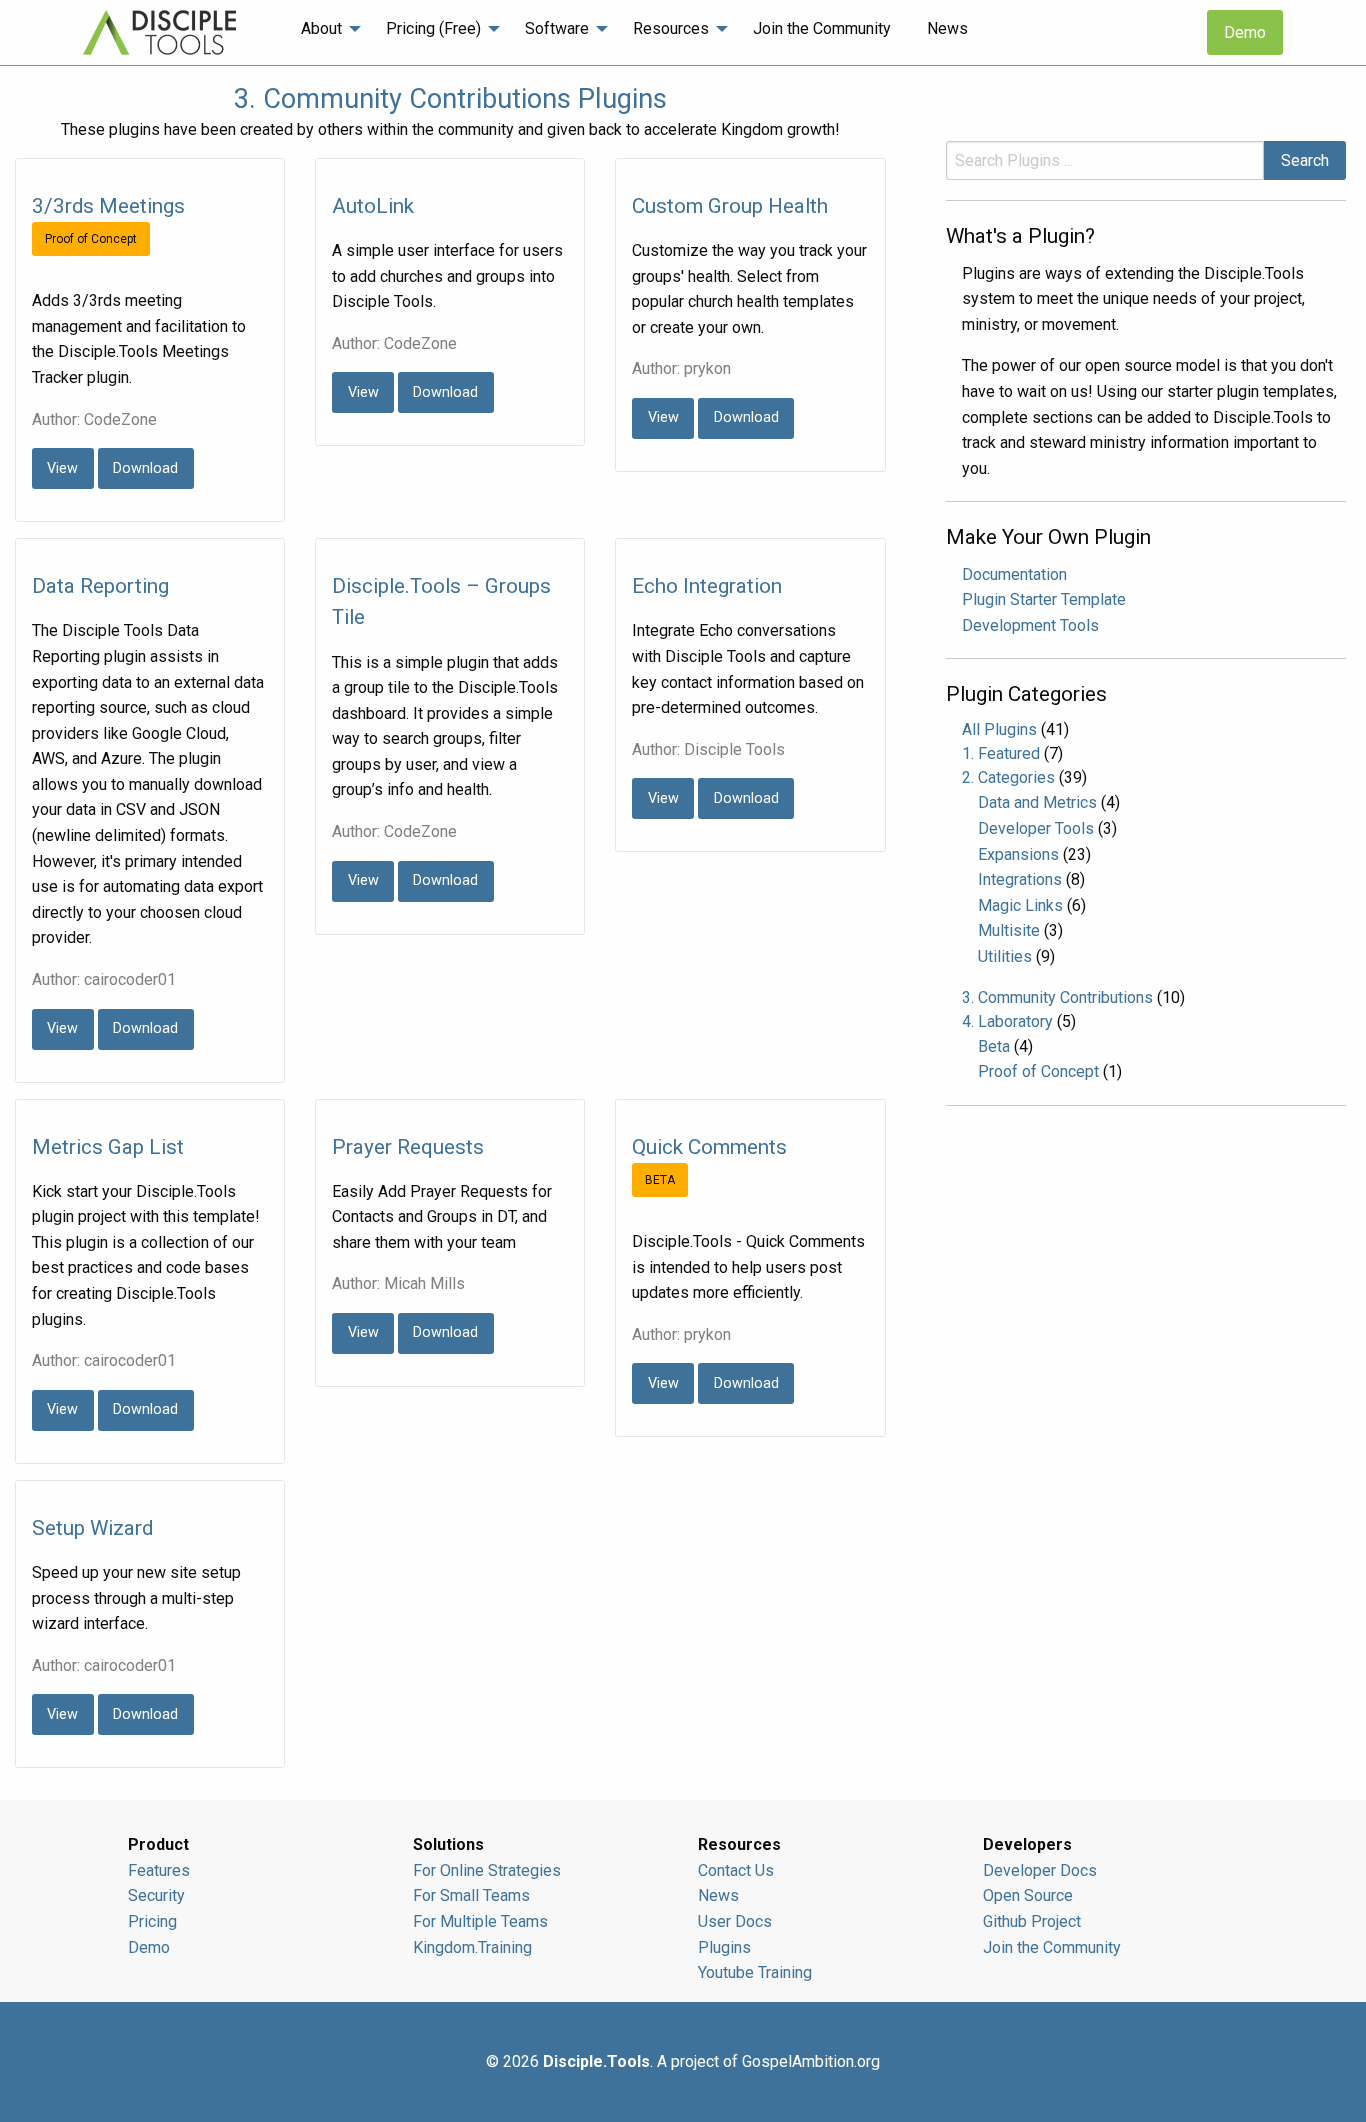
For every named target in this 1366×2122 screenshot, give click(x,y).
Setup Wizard (92, 1528)
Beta (994, 1046)
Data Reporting (100, 586)
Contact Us (736, 1870)
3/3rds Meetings (108, 206)
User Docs (735, 1921)
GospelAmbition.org (811, 2061)
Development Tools (1030, 625)
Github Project (1032, 1921)
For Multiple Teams (480, 1921)
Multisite (1009, 930)
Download (145, 468)
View (62, 468)
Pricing (152, 1921)
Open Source (1028, 1895)
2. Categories (1008, 777)
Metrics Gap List (108, 1147)
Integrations (1020, 879)
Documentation (1014, 574)
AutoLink (373, 206)
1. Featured (1001, 753)
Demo (1245, 32)
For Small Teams (471, 1895)
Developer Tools (1036, 828)
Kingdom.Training (472, 1947)
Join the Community (1052, 1947)
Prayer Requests (408, 1147)
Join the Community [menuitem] (822, 28)
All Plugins (999, 729)
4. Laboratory (1007, 1021)
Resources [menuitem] (671, 28)
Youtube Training (755, 1972)
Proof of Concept (1038, 1071)
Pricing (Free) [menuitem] (433, 28)
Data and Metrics (1037, 802)
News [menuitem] (947, 28)
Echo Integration (707, 586)
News (718, 1895)
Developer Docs (1040, 1870)
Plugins (724, 1947)
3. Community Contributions (1057, 997)
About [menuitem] (321, 28)
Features (159, 1870)
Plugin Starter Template (1044, 599)
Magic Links (1020, 905)
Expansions (1018, 854)
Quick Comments (709, 1147)
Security (156, 1895)
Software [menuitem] (557, 28)
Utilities (1005, 956)
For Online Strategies (487, 1870)
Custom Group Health (730, 206)
